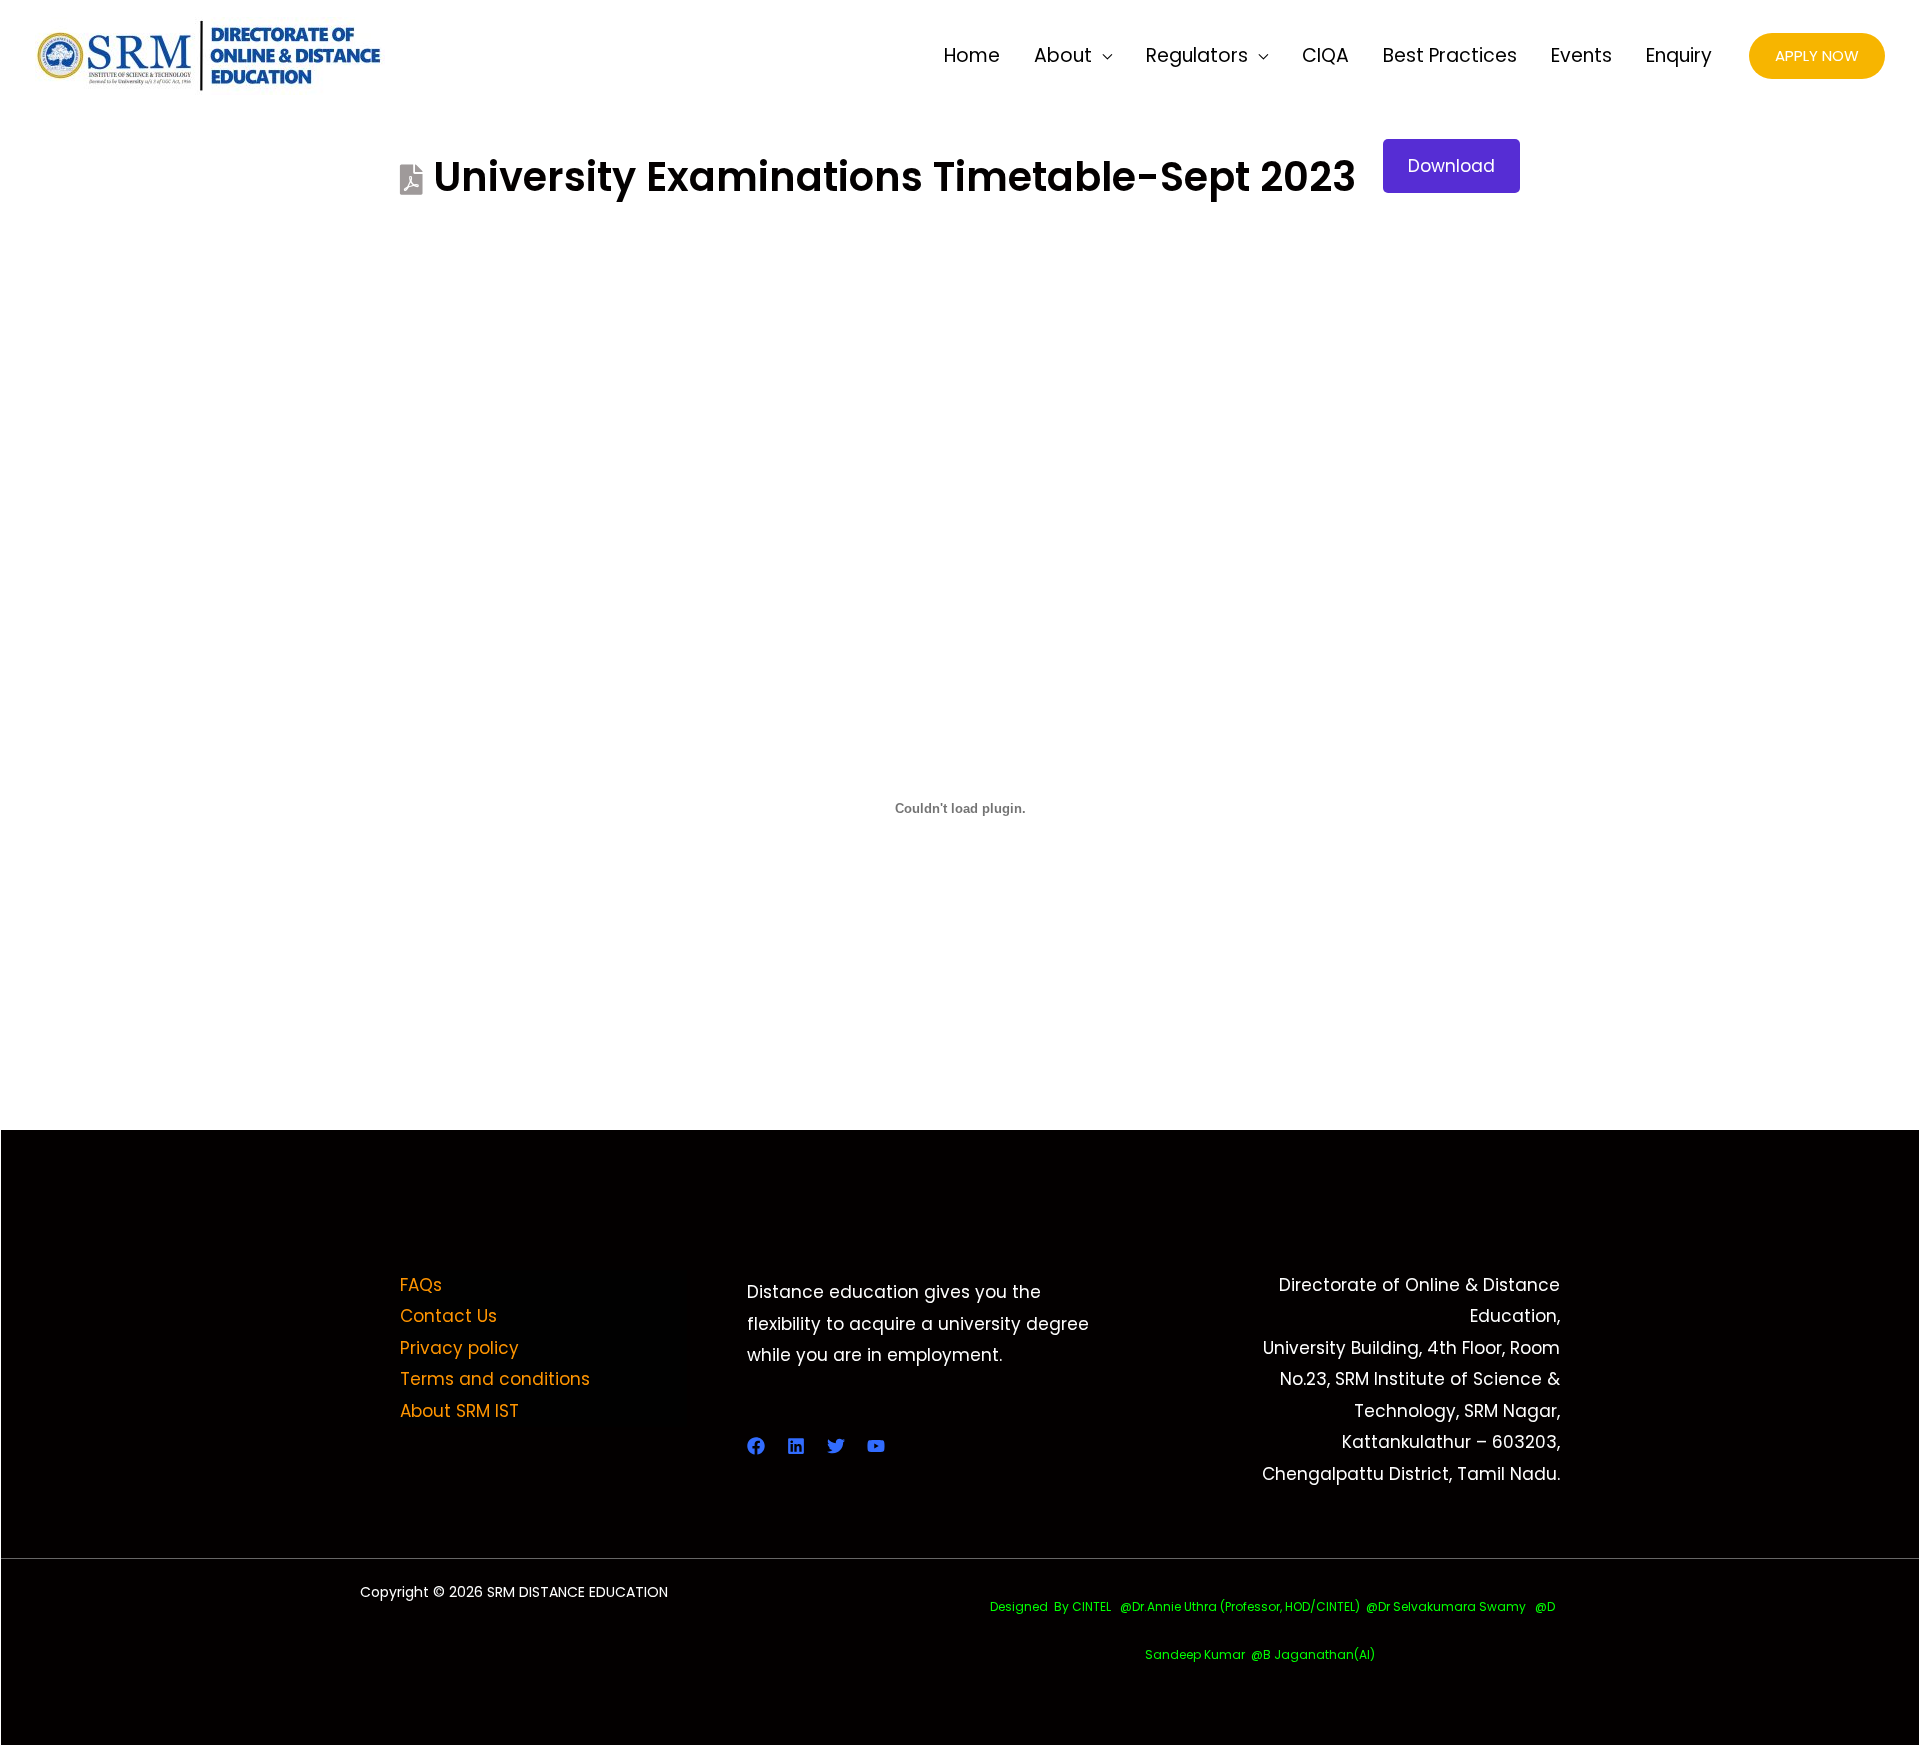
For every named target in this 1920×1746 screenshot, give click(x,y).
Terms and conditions (495, 1379)
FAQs (421, 1285)
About (1063, 55)
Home (972, 55)
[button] (1817, 56)
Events (1581, 55)
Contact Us (448, 1316)
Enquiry (1679, 55)
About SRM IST (459, 1411)
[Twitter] (836, 1446)
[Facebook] (756, 1446)
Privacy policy (459, 1348)
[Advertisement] (960, 358)
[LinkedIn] (796, 1446)
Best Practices (1450, 55)
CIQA (1325, 55)
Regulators (1197, 55)
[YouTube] (876, 1446)
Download (1451, 166)
